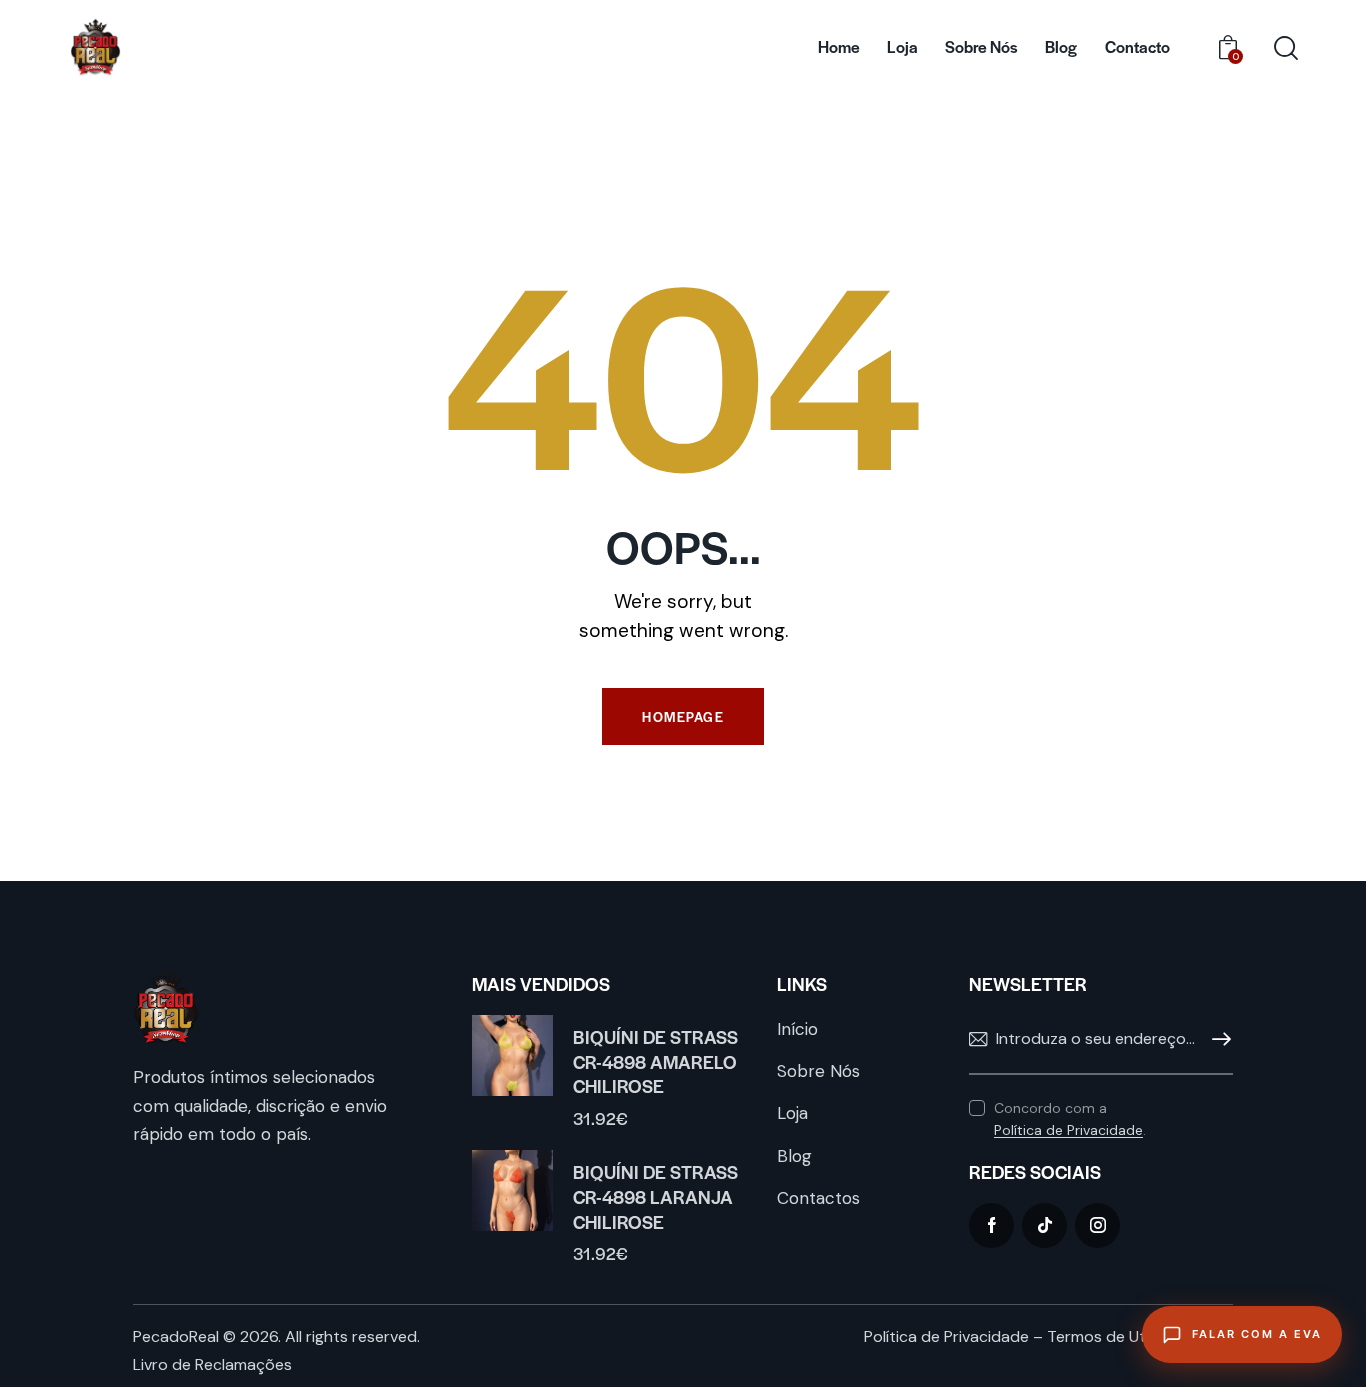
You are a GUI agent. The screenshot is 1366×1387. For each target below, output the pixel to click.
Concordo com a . (1070, 1119)
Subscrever (1218, 1040)
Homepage (683, 716)
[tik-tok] (1044, 1225)
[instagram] (1097, 1225)
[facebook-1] (991, 1225)
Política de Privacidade (1068, 1130)
